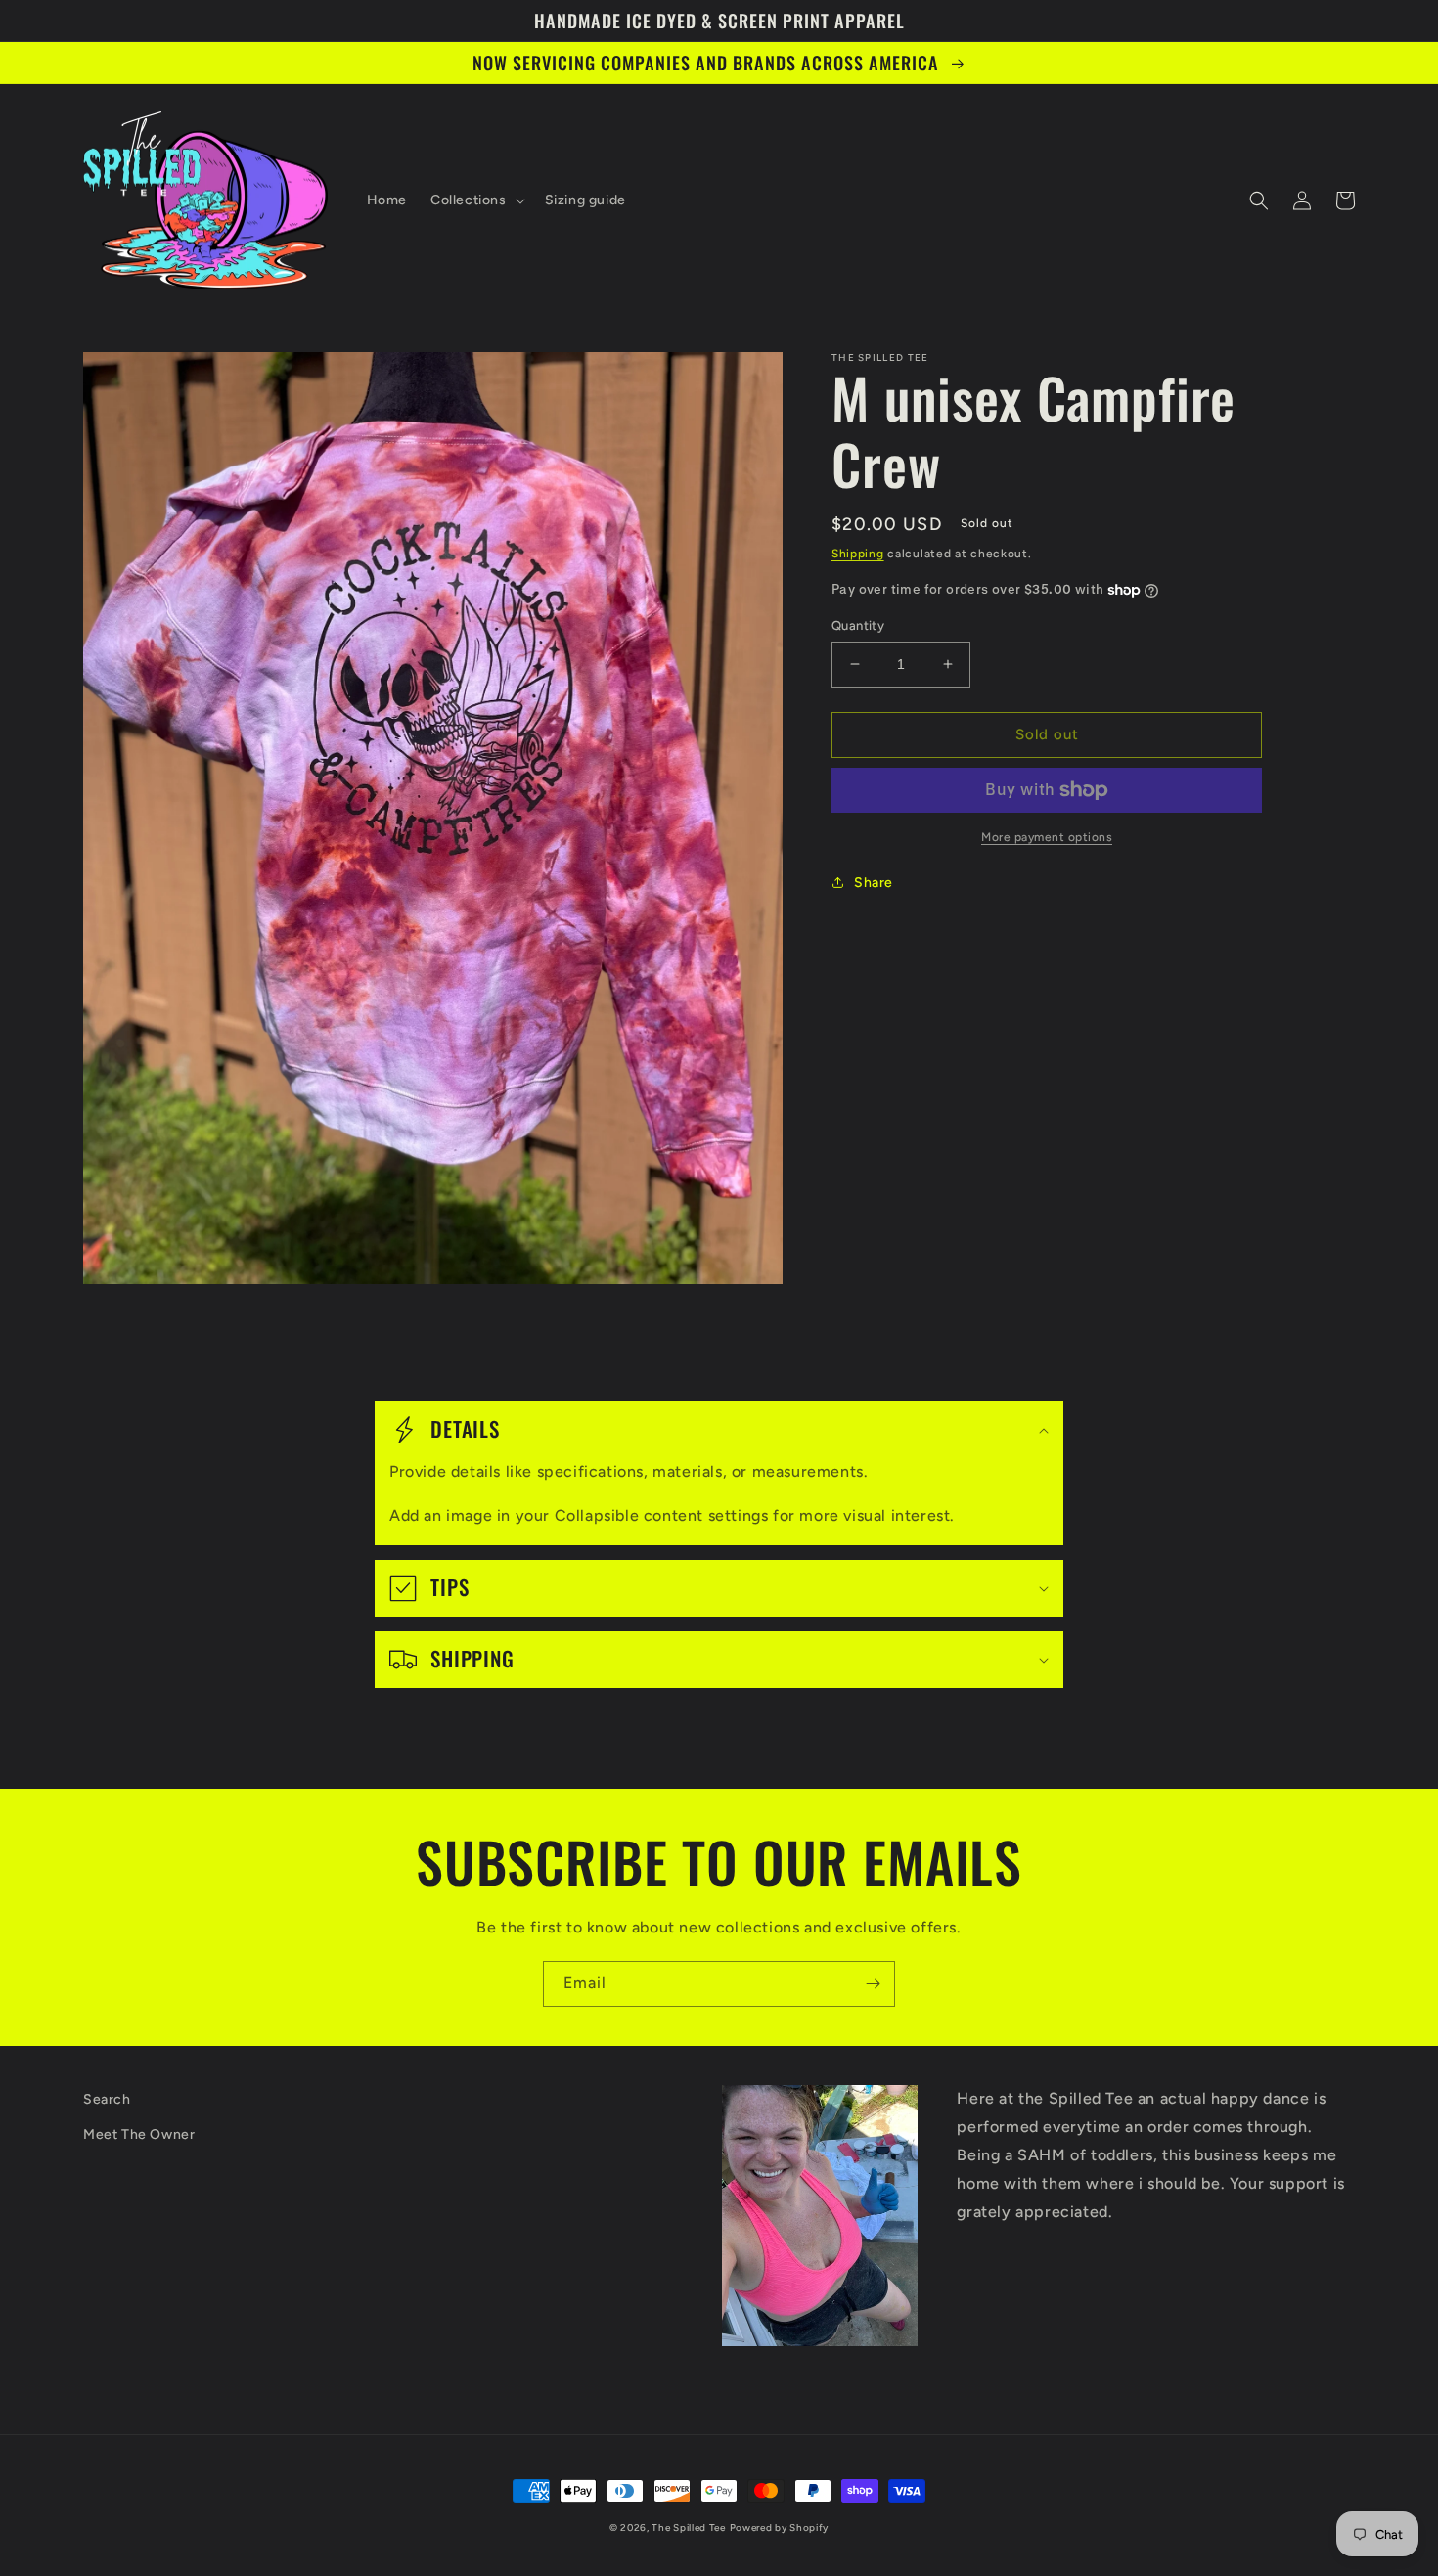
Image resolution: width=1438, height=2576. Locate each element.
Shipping (858, 554)
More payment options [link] (1047, 837)
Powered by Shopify (780, 2528)
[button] (476, 200)
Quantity (858, 625)
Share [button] (874, 883)
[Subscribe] (873, 1984)
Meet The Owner (139, 2134)
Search (107, 2099)
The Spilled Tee (689, 2528)
